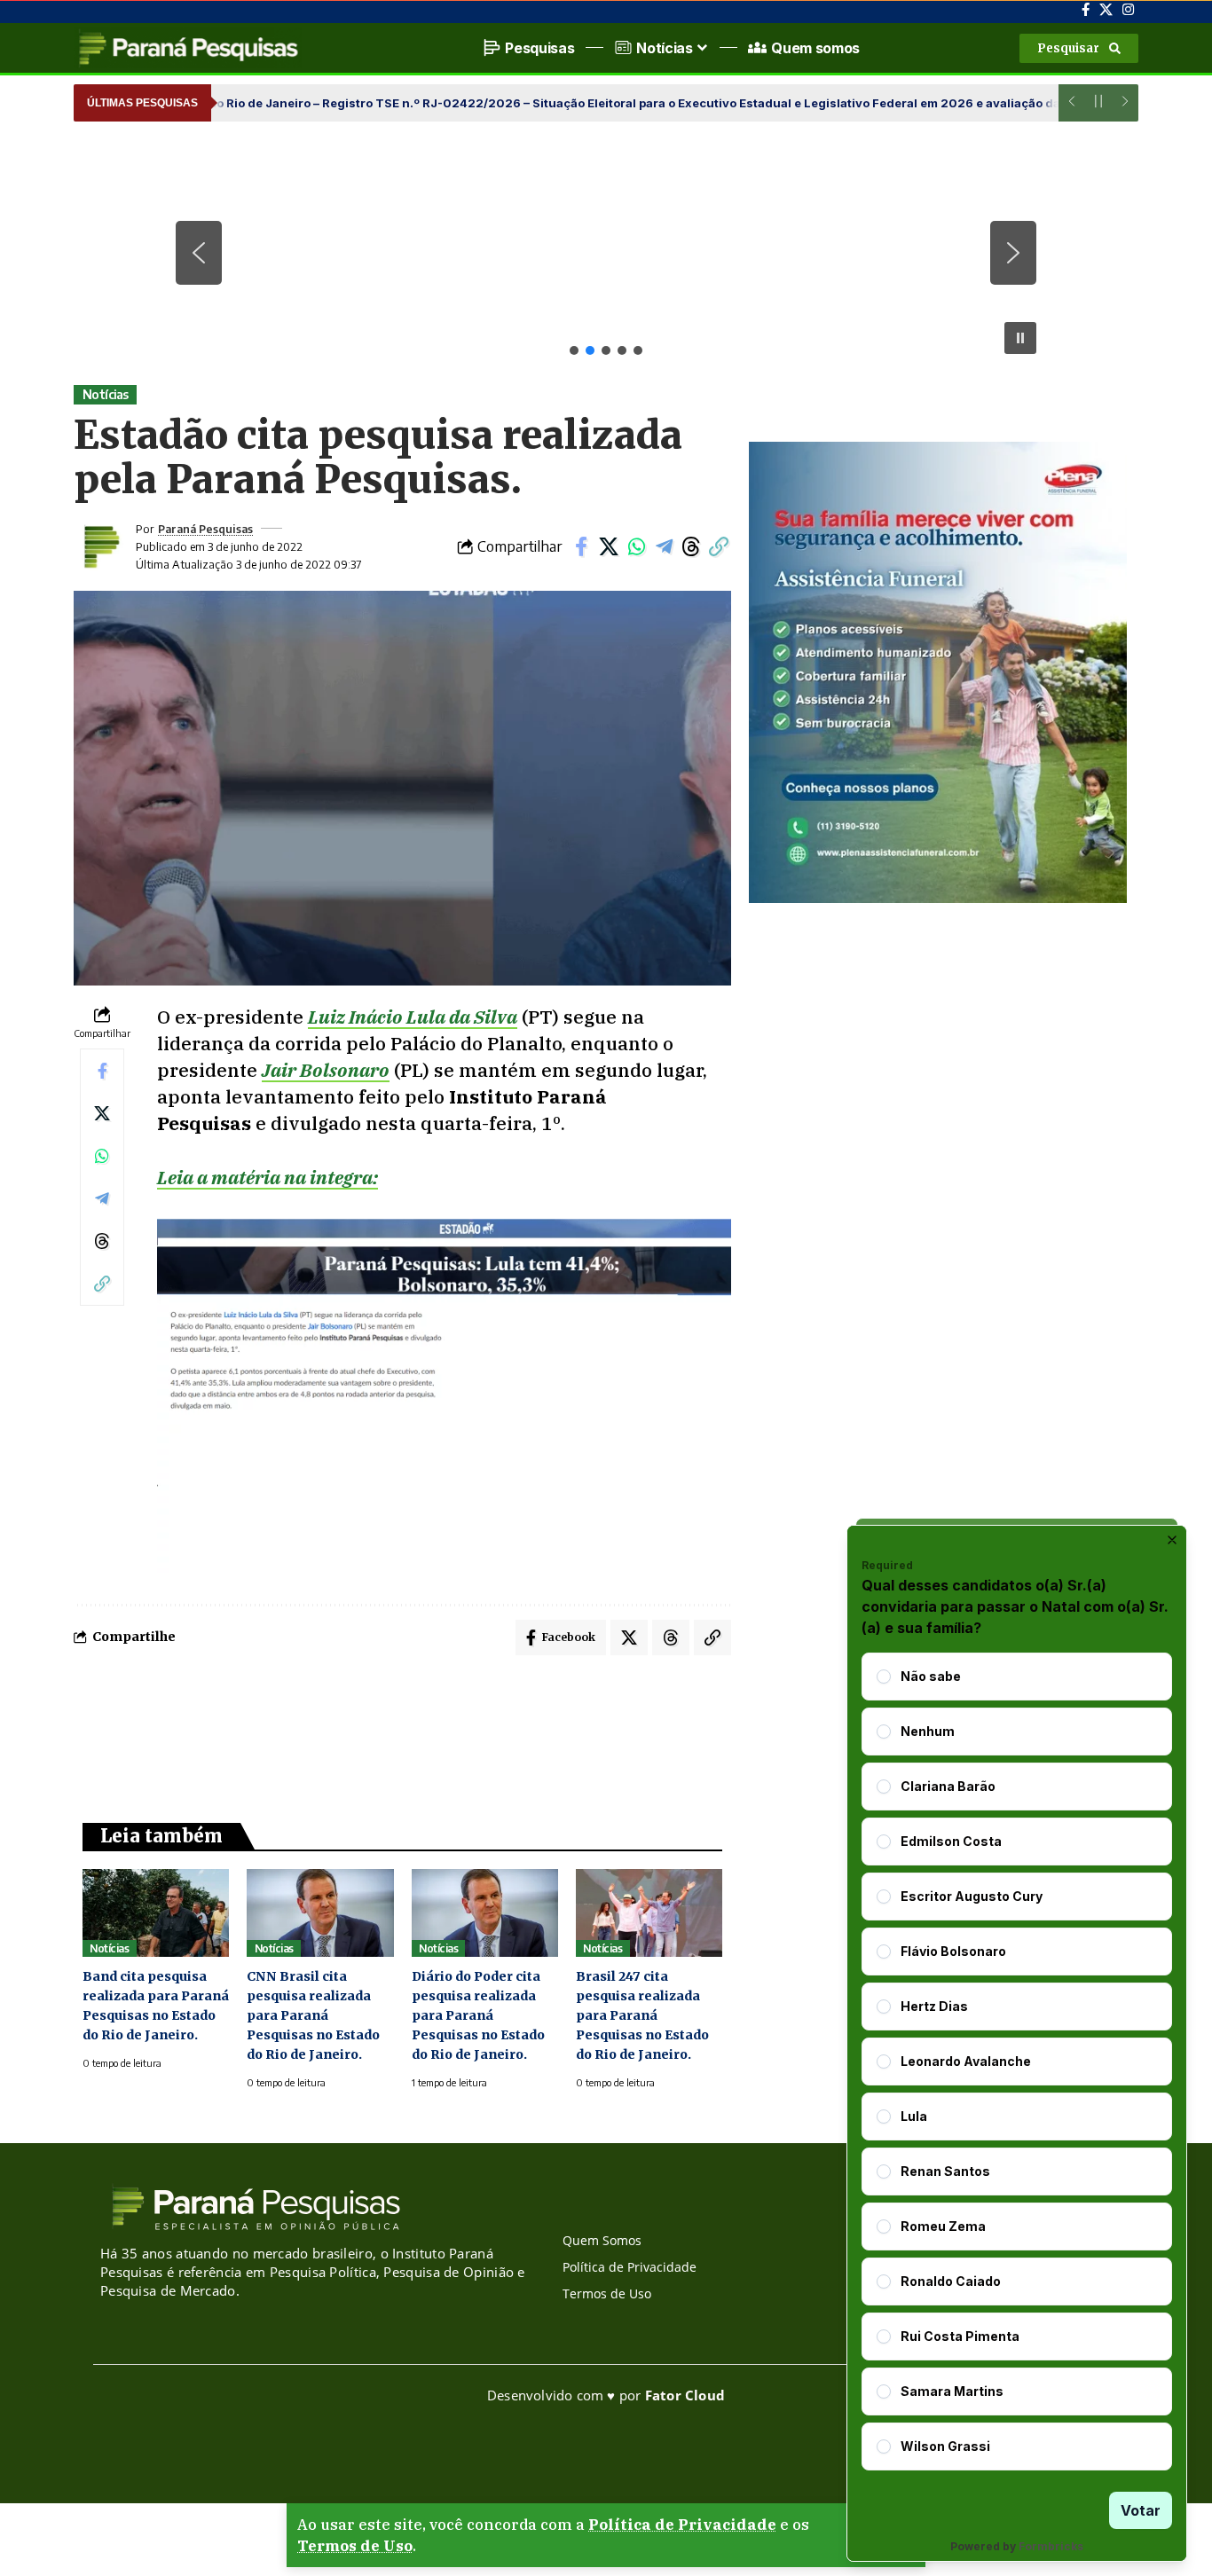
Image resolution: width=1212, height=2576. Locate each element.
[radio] (884, 1677)
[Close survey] (1172, 1540)
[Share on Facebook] (581, 546)
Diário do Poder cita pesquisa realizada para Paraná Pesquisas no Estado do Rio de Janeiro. (478, 2015)
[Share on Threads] (691, 546)
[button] (1079, 48)
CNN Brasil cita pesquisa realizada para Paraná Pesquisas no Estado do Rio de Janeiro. (313, 2015)
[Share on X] (609, 546)
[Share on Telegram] (664, 546)
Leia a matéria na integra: (268, 1177)
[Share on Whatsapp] (636, 546)
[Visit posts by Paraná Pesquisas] (100, 546)
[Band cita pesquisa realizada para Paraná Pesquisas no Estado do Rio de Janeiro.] (156, 1913)
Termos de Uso (355, 2546)
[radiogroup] (1017, 2062)
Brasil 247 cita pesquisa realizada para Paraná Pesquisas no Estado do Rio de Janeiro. (642, 2015)
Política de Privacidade (682, 2525)
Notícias (106, 394)
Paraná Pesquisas (205, 529)
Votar (1141, 2510)
